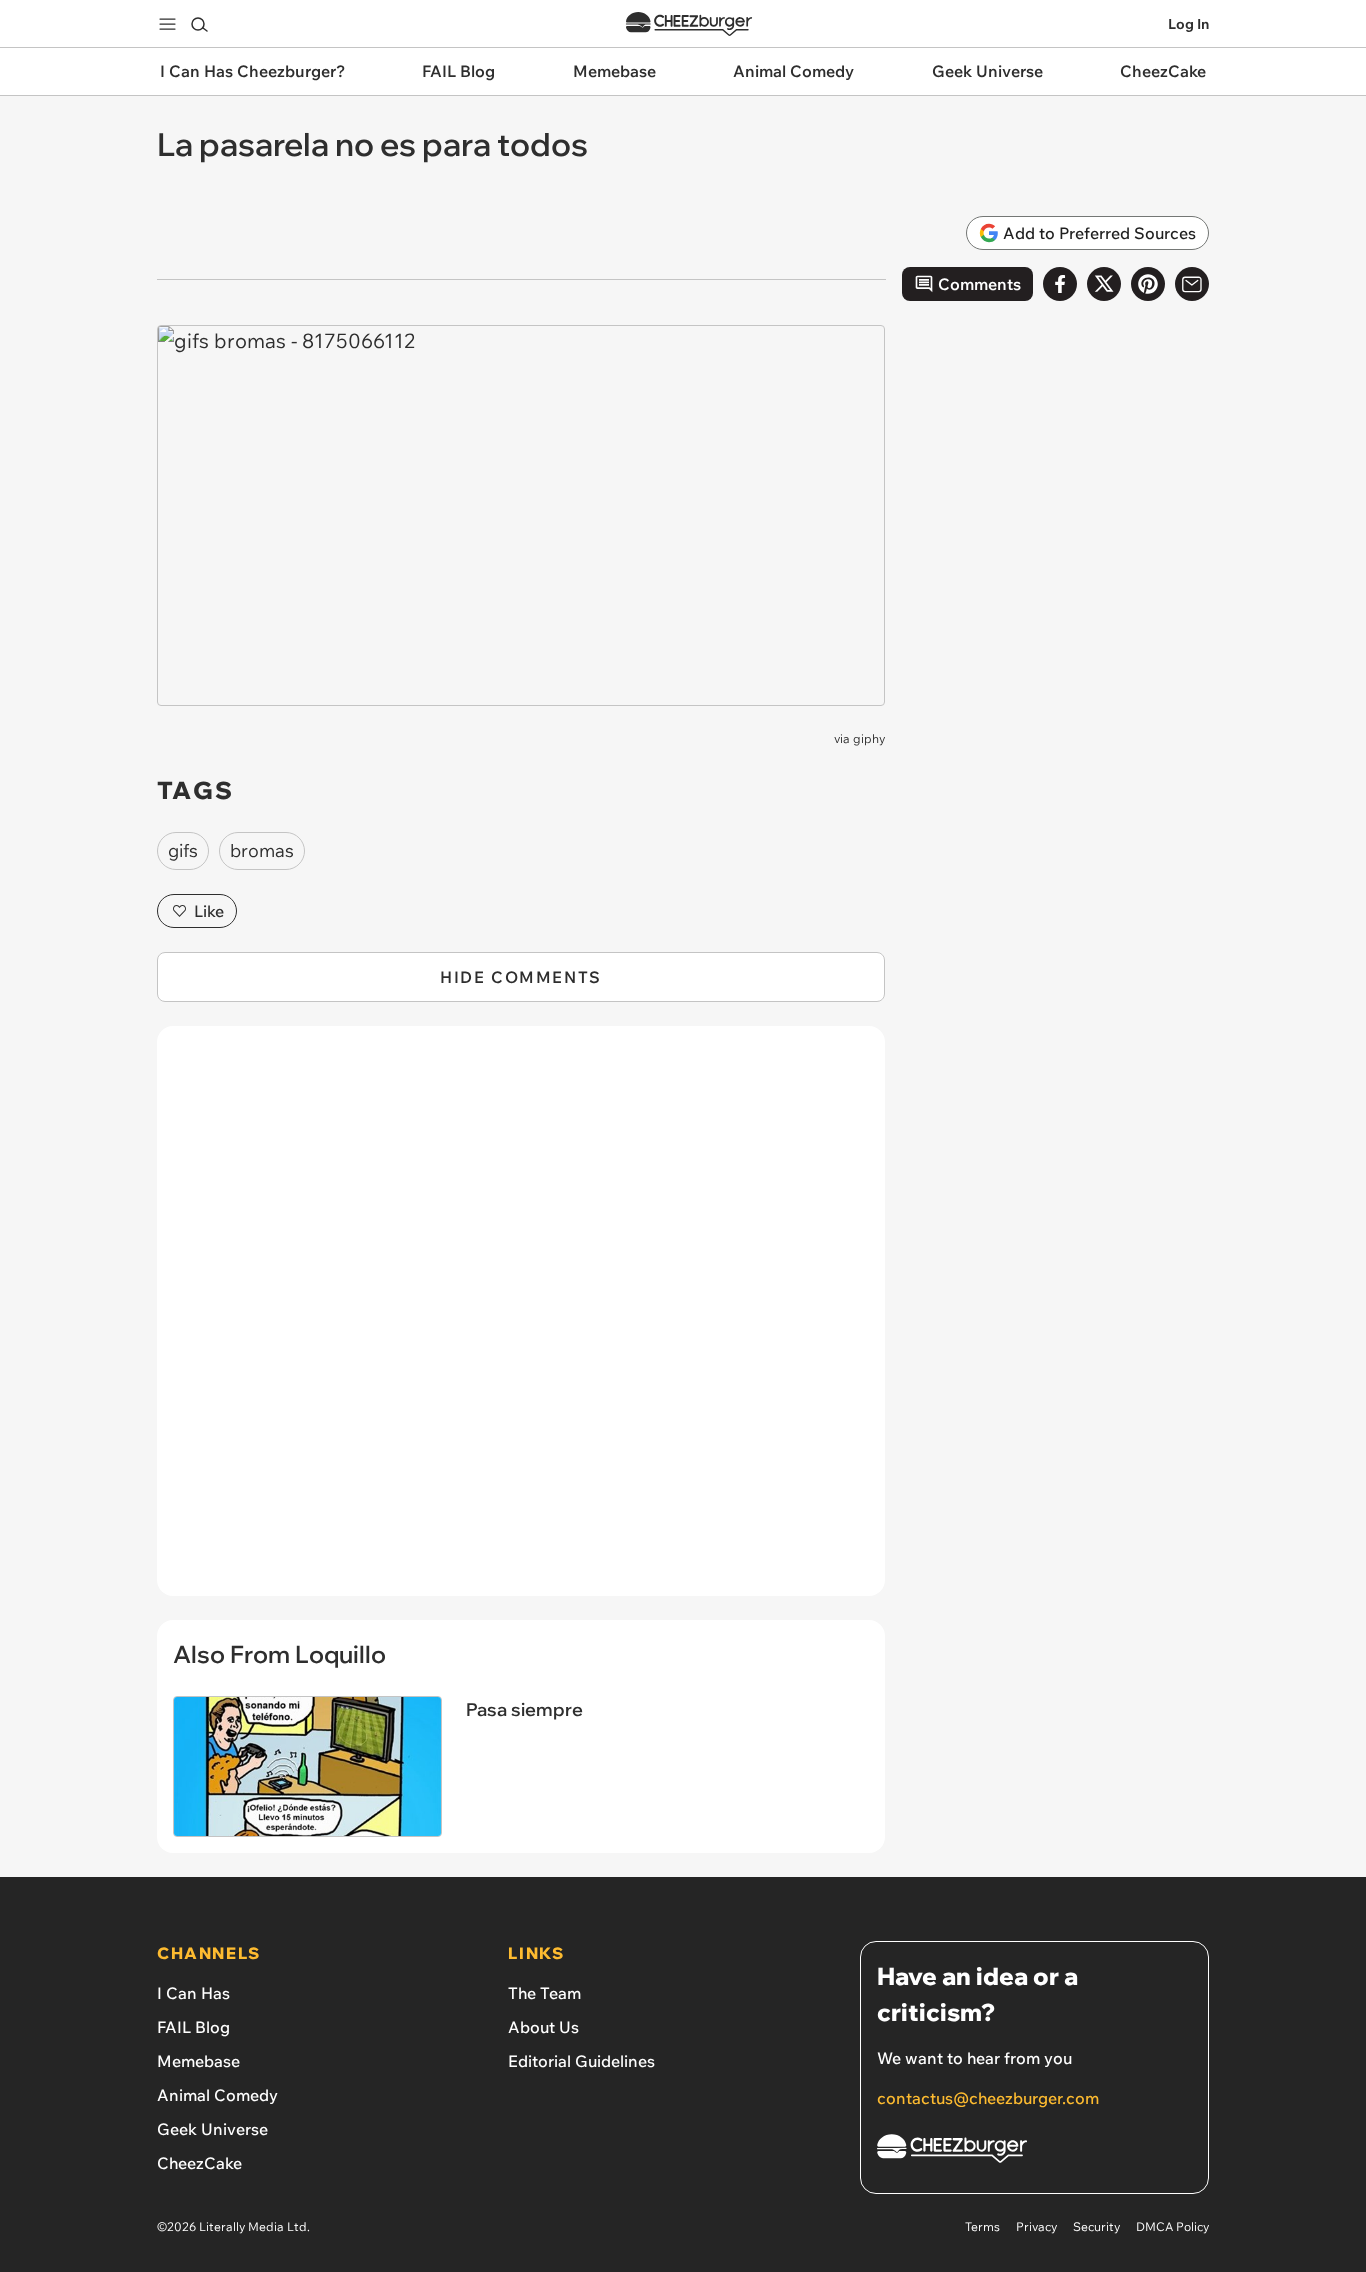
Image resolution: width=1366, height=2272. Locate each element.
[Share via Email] (1192, 284)
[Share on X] (1104, 284)
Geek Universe (212, 2129)
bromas (262, 850)
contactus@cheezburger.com (988, 2098)
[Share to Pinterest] (1148, 284)
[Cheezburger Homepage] (689, 24)
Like (209, 911)
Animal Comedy (217, 2095)
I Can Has (193, 1993)
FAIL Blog (193, 2027)
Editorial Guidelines (581, 2061)
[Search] (199, 24)
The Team (544, 1993)
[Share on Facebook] (1060, 284)
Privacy (1036, 2226)
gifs (183, 850)
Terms (982, 2226)
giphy (869, 738)
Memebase (198, 2061)
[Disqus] (521, 1322)
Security (1096, 2226)
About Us (543, 2027)
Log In (1188, 24)
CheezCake (199, 2163)
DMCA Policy (1172, 2226)
